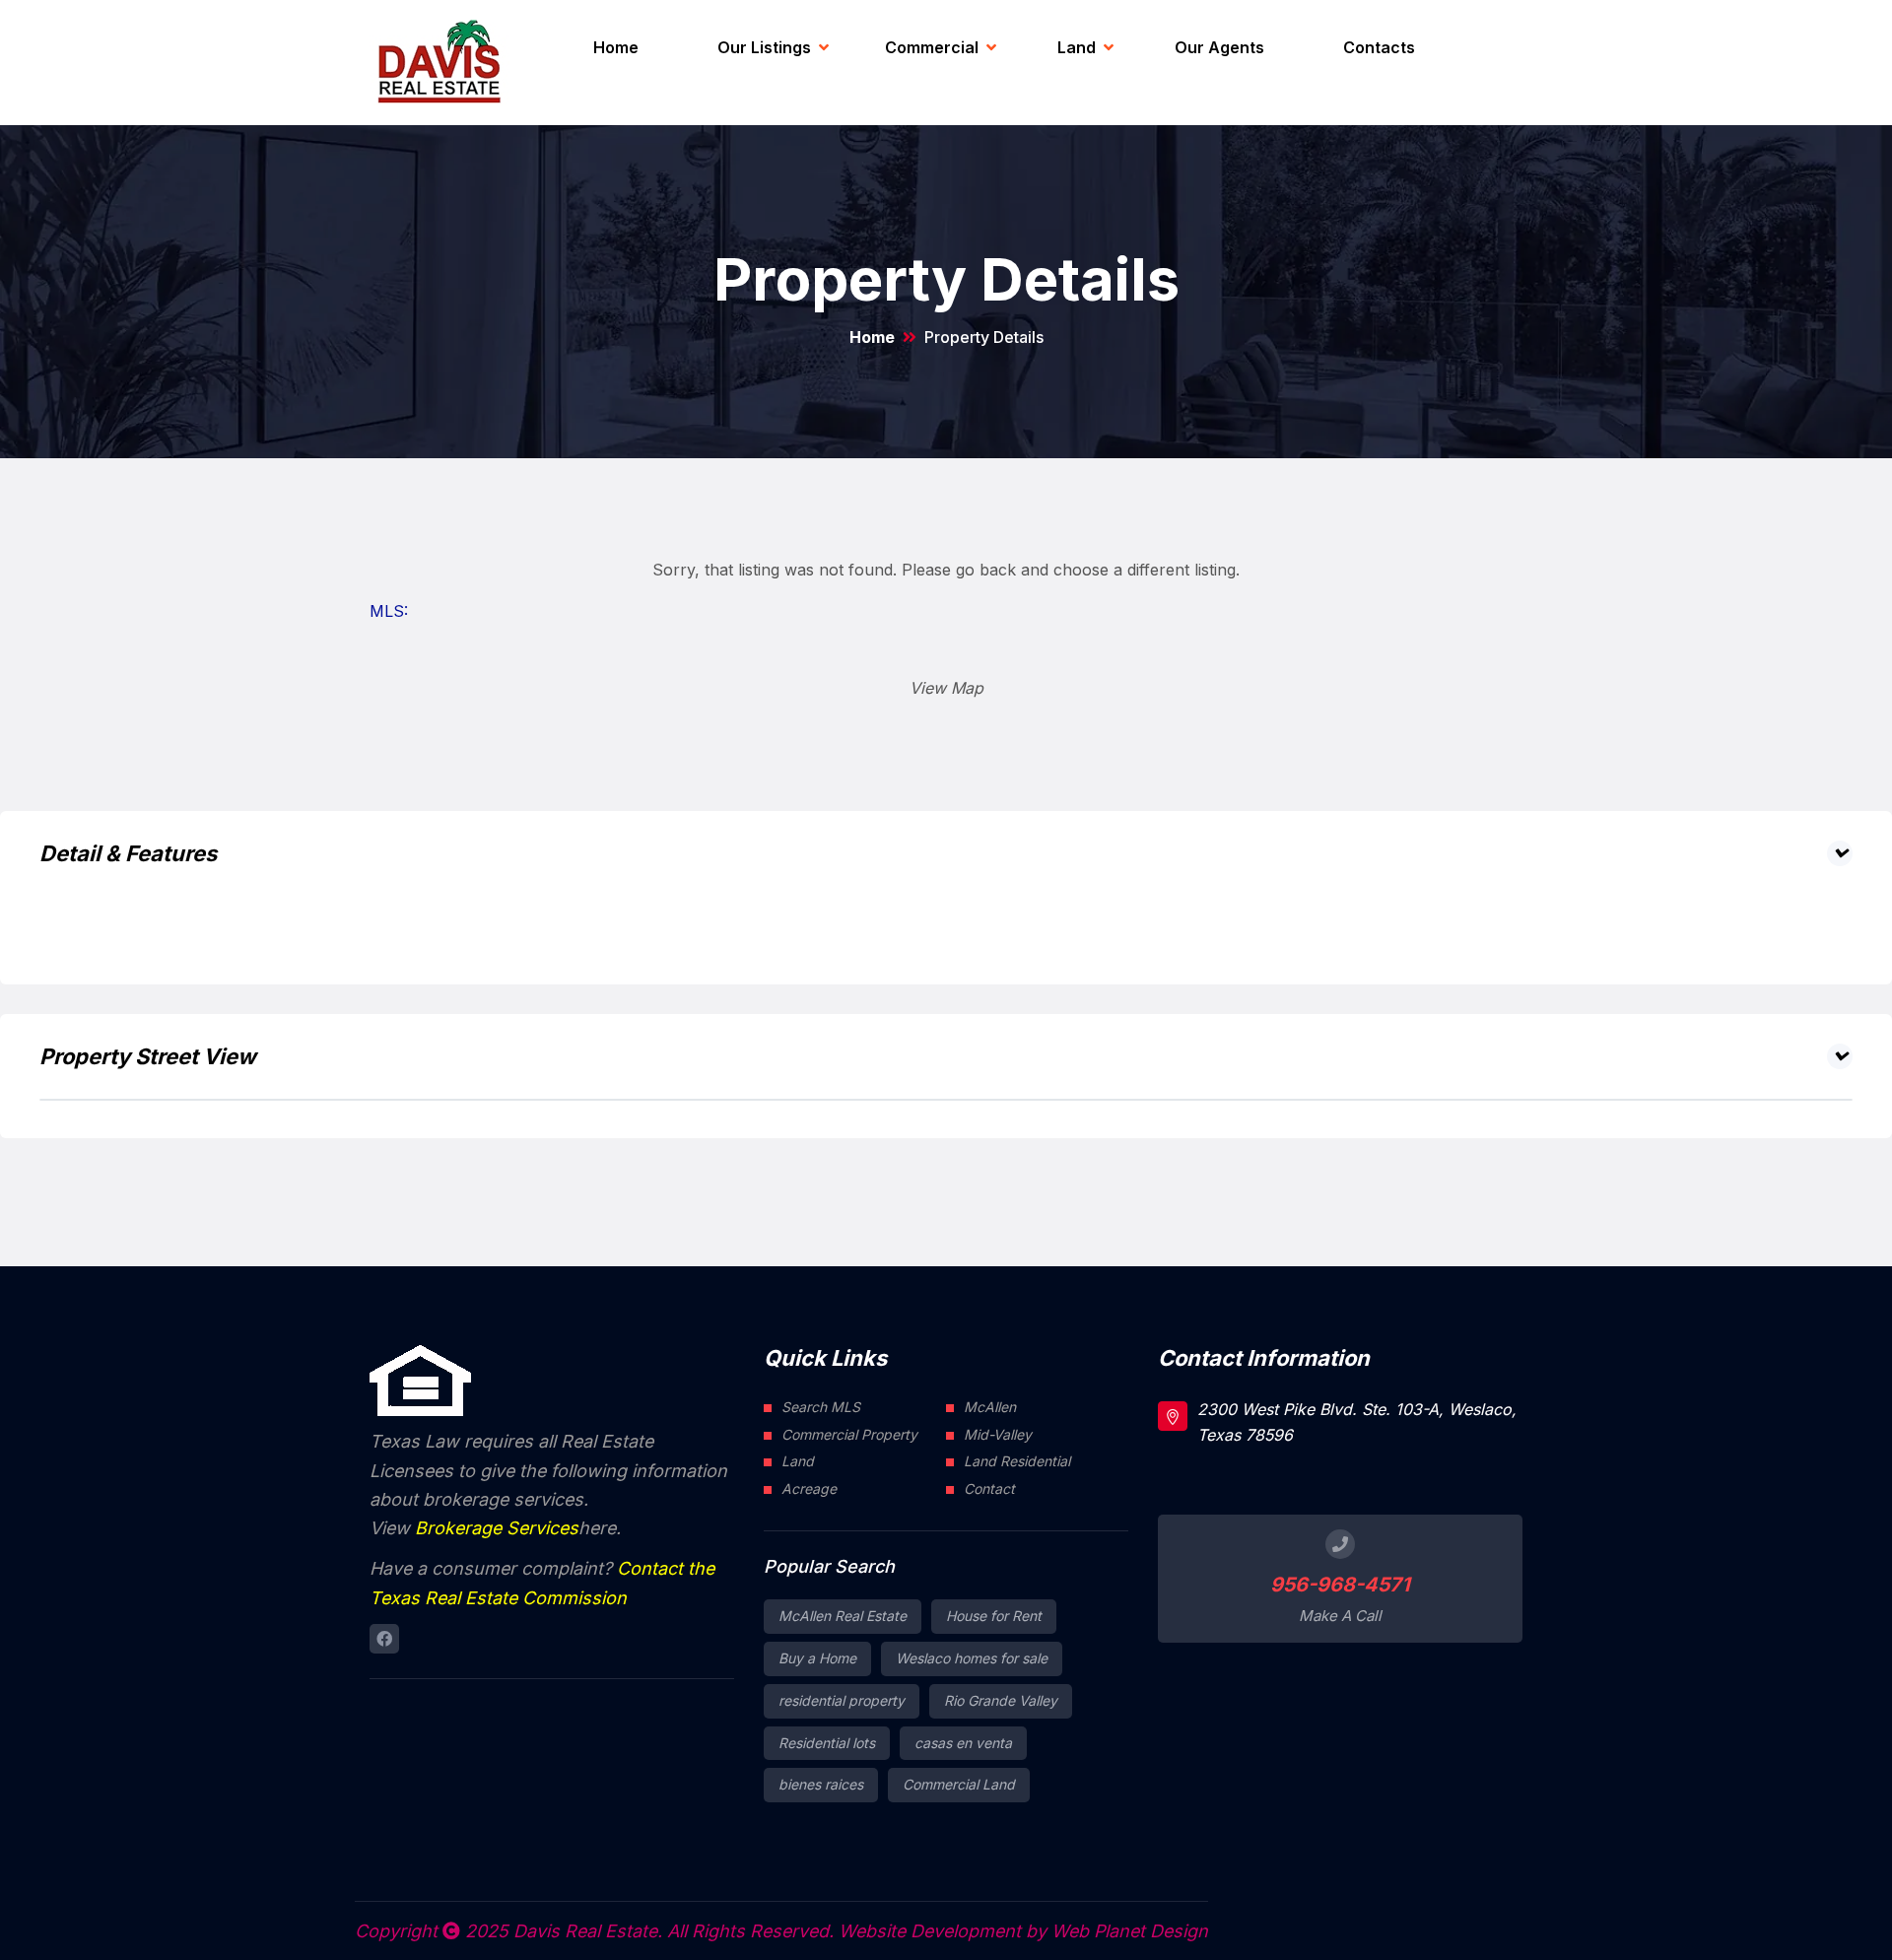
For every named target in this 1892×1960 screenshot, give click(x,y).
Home (616, 47)
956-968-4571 (1340, 1585)
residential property (842, 1700)
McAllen (990, 1407)
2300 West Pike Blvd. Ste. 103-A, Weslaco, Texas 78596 (1357, 1422)
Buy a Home (817, 1658)
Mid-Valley (998, 1434)
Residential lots (827, 1743)
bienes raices (821, 1784)
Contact (989, 1488)
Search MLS (821, 1407)
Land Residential (1017, 1461)
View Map (946, 688)
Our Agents (1219, 47)
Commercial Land (959, 1784)
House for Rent (994, 1616)
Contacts (1379, 47)
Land (1077, 47)
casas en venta (963, 1743)
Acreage (809, 1488)
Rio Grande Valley (1001, 1700)
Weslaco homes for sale (972, 1658)
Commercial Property (849, 1434)
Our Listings (764, 47)
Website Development (930, 1931)
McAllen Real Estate (843, 1616)
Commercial (932, 47)
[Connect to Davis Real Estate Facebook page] (384, 1639)
